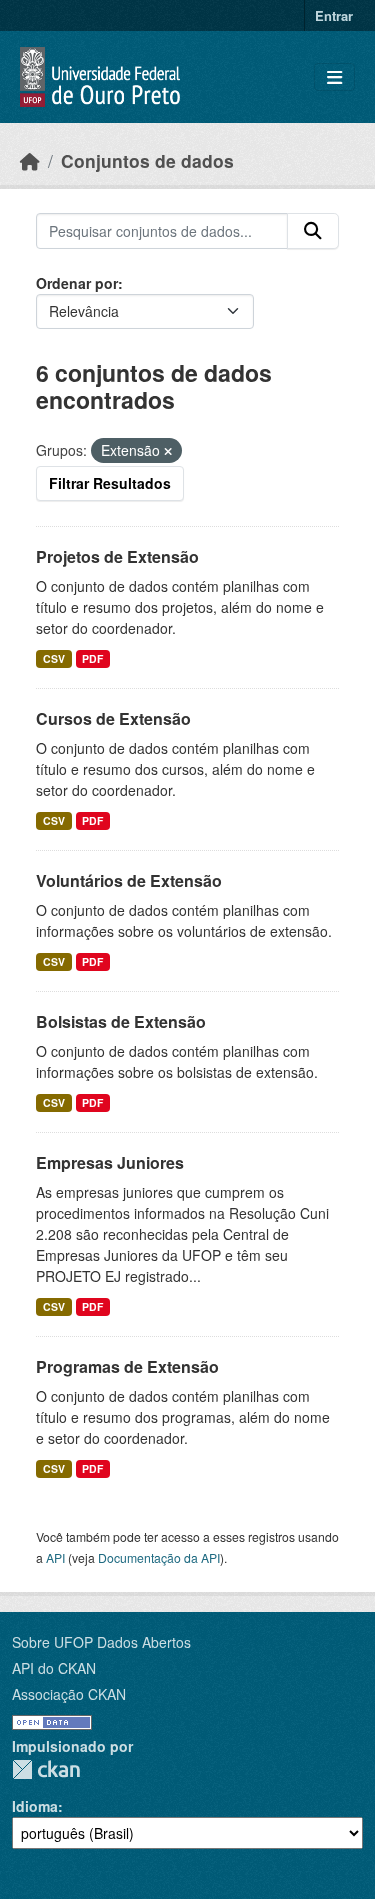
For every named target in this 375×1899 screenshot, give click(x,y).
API (55, 1557)
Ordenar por (77, 283)
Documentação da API (159, 1557)
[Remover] (168, 451)
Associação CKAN (69, 1694)
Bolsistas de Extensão (121, 1021)
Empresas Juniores (110, 1162)
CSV (54, 658)
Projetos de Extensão (117, 556)
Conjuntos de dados (147, 160)
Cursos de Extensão (113, 718)
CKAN (46, 1769)
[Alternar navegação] (334, 77)
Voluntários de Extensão (129, 880)
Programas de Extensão (127, 1366)
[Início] (30, 160)
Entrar (334, 15)
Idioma (35, 1806)
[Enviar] (313, 231)
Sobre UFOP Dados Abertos (101, 1642)
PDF (92, 658)
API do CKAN (54, 1668)
